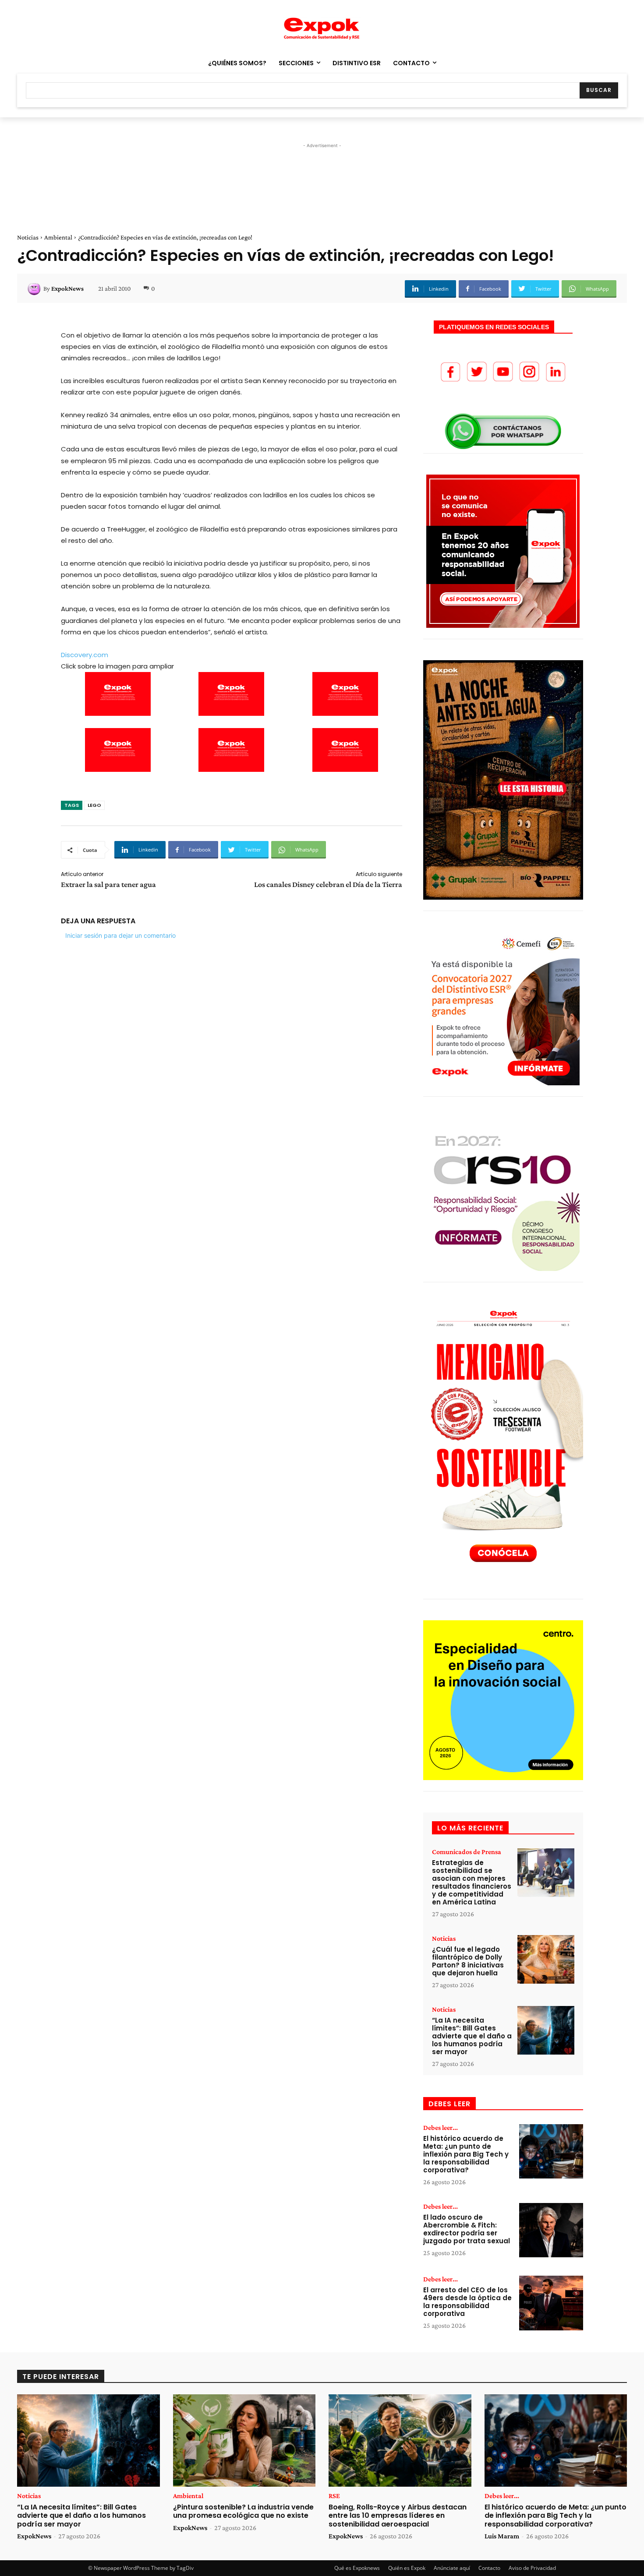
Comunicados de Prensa (467, 1852)
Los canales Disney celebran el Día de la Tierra (328, 884)
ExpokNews (67, 289)
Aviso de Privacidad (532, 2568)
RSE (334, 2496)
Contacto (489, 2568)
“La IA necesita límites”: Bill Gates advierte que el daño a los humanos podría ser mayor (472, 2036)
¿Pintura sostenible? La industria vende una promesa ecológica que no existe (243, 2511)
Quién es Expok (407, 2568)
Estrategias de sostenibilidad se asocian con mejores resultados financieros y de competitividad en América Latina (472, 1882)
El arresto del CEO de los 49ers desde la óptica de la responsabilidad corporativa (467, 2302)
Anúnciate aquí (452, 2568)
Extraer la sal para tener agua (108, 884)
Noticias (28, 237)
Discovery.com (85, 655)
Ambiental (58, 237)
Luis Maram (502, 2536)
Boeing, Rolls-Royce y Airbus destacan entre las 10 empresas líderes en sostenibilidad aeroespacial (398, 2515)
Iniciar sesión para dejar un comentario (120, 935)
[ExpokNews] (35, 289)
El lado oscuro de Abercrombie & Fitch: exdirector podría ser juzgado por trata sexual (467, 2229)
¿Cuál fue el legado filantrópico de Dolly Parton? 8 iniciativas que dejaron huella (468, 1961)
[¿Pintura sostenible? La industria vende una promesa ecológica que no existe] (244, 2441)
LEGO (94, 805)
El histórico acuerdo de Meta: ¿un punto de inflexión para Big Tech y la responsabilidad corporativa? (466, 2154)
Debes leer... (441, 2128)
